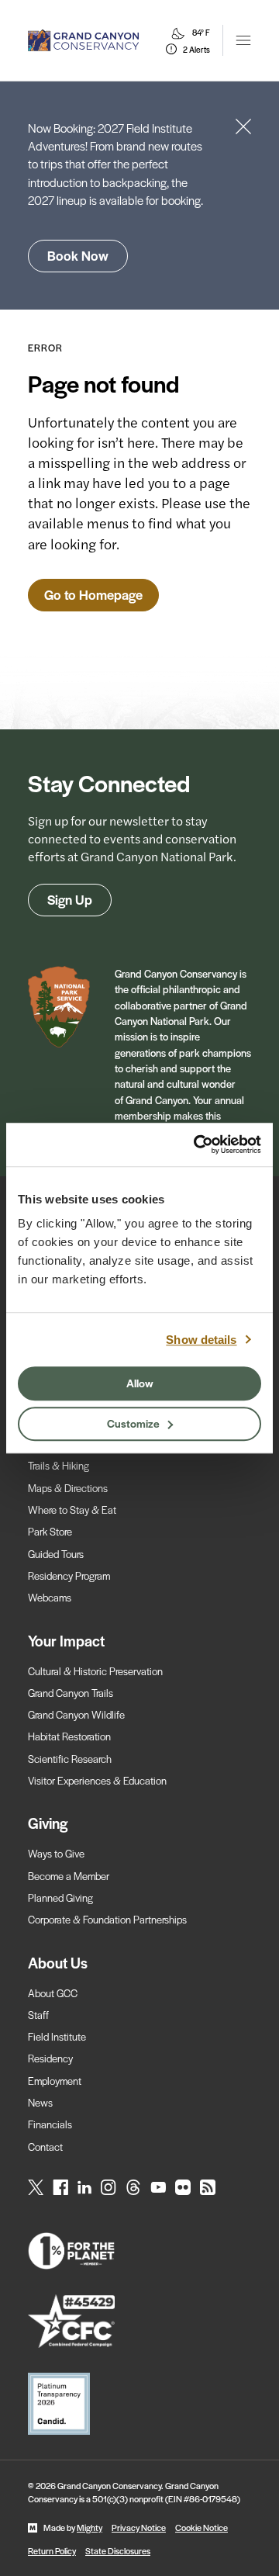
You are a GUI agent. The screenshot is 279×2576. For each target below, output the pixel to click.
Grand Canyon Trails (71, 1693)
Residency (50, 2058)
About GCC (53, 1993)
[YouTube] (158, 2187)
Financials (50, 2124)
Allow (140, 1383)
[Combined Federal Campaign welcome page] (139, 2321)
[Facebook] (60, 2187)
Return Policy (52, 2550)
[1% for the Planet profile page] (139, 2251)
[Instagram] (108, 2187)
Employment (55, 2081)
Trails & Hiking (59, 1465)
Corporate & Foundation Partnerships (107, 1919)
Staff (38, 2015)
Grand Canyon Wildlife (76, 1714)
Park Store (50, 1531)
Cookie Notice (201, 2527)
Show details (201, 1340)
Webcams (50, 1597)
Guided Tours (56, 1554)
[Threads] (133, 2187)
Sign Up (70, 899)
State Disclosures (118, 2550)
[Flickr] (183, 2187)
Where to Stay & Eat (72, 1510)
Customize (133, 1423)
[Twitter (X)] (36, 2187)
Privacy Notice (139, 2527)
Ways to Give (56, 1853)
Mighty (90, 2527)
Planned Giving (60, 1897)
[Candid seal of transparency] (139, 2404)
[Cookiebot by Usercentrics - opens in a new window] (197, 1144)
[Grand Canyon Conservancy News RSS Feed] (208, 2187)
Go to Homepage (93, 594)
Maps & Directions (68, 1488)
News (40, 2102)
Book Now (78, 255)
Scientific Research (70, 1759)
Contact (45, 2147)
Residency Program (69, 1575)
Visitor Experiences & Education (97, 1780)
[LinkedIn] (84, 2187)
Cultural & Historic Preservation (95, 1671)
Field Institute (57, 2036)
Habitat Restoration (69, 1736)
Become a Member (69, 1876)
